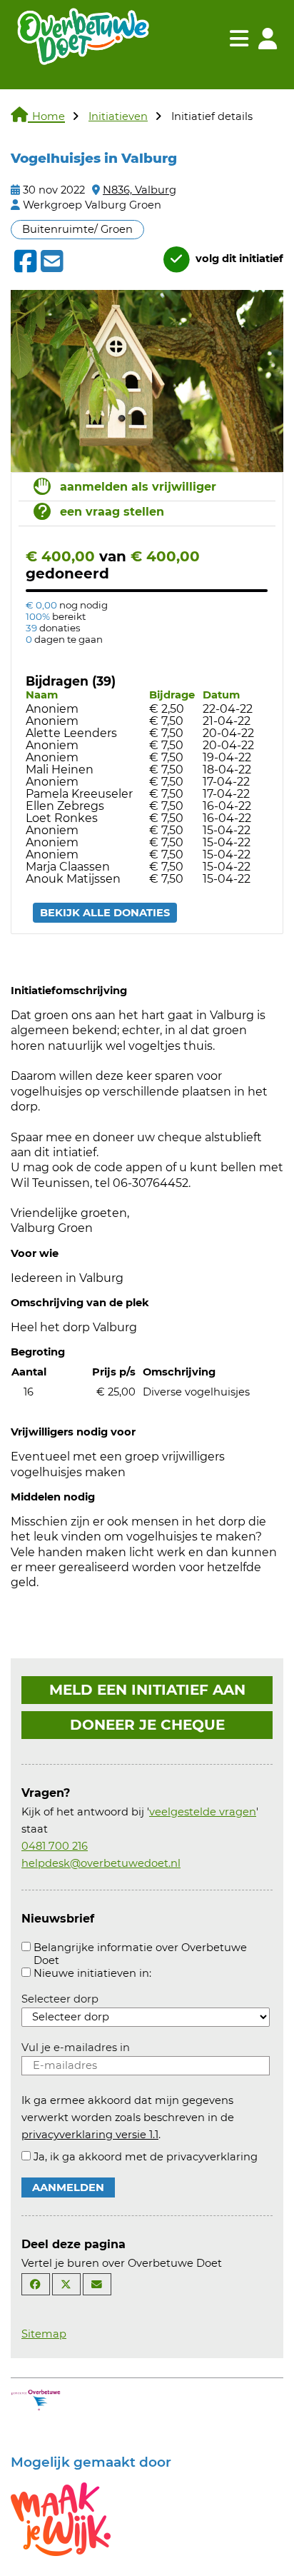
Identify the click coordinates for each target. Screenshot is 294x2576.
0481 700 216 (55, 1846)
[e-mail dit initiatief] (50, 262)
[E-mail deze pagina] (97, 2284)
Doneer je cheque (147, 1725)
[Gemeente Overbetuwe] (36, 2399)
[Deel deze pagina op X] (66, 2284)
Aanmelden (68, 2187)
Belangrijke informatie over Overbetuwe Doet (140, 1954)
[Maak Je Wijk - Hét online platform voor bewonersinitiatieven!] (61, 2518)
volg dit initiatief (238, 259)
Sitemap (44, 2334)
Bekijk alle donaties (105, 913)
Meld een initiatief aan (147, 1690)
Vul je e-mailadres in (76, 2048)
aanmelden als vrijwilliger (138, 487)
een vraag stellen (112, 512)
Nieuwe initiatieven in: (92, 1973)
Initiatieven (118, 116)
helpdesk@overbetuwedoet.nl (101, 1863)
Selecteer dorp (60, 1999)
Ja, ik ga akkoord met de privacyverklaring (146, 2157)
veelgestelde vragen (203, 1812)
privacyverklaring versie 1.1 (90, 2135)
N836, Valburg (140, 190)
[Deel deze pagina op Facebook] (36, 2284)
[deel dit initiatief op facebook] (24, 261)
